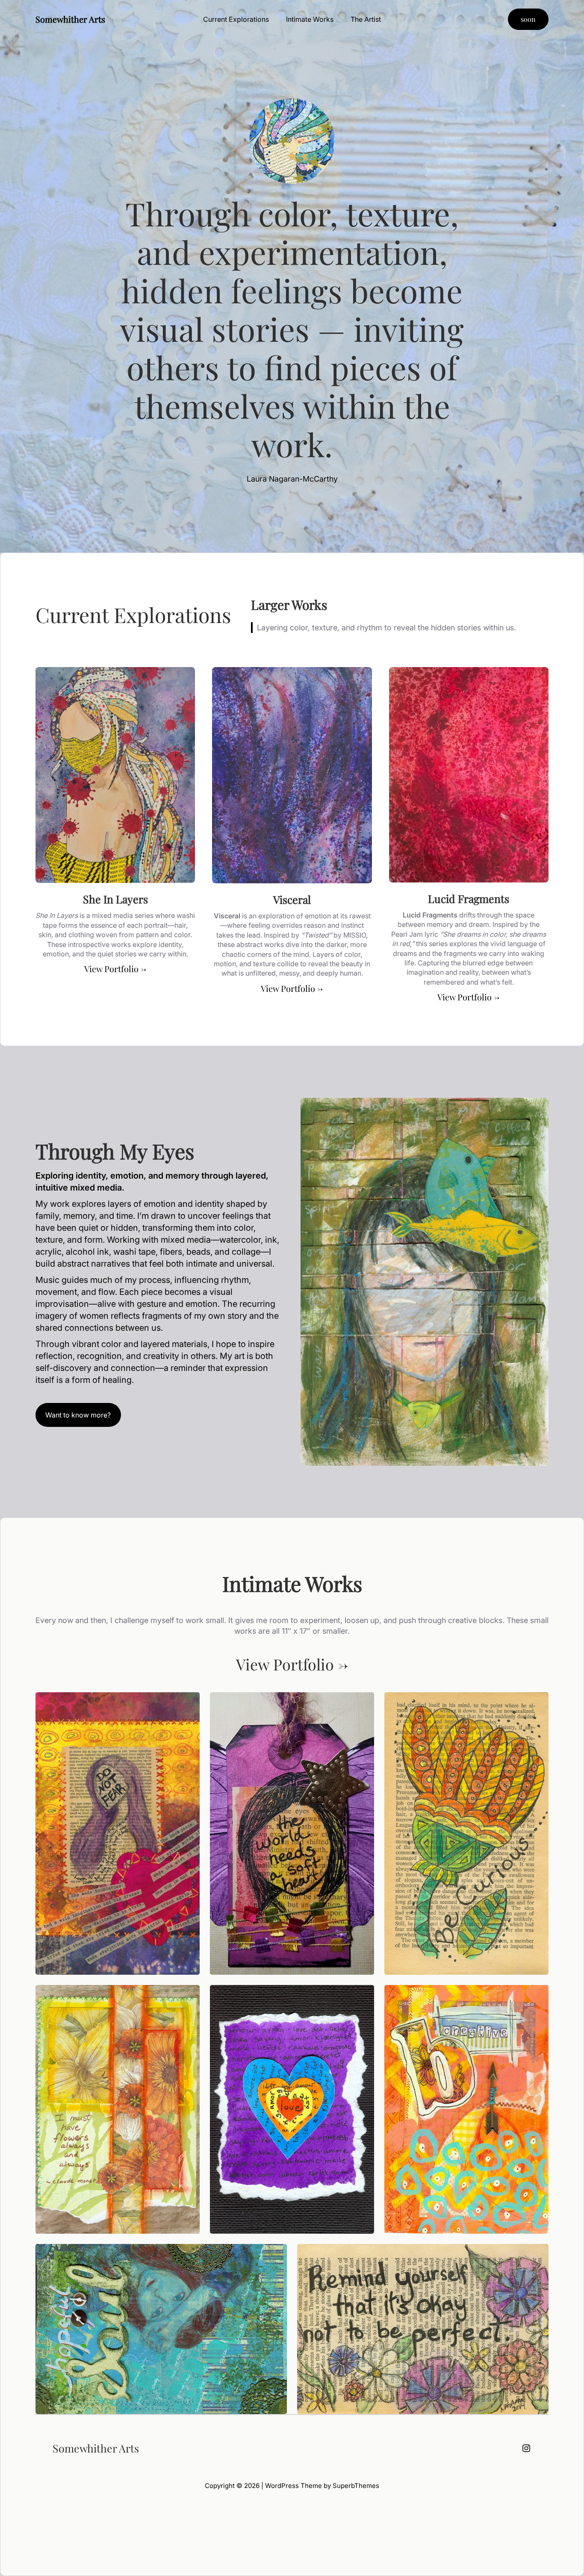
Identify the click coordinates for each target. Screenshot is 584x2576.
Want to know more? (78, 1415)
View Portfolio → (115, 969)
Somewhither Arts (70, 19)
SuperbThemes (356, 2486)
